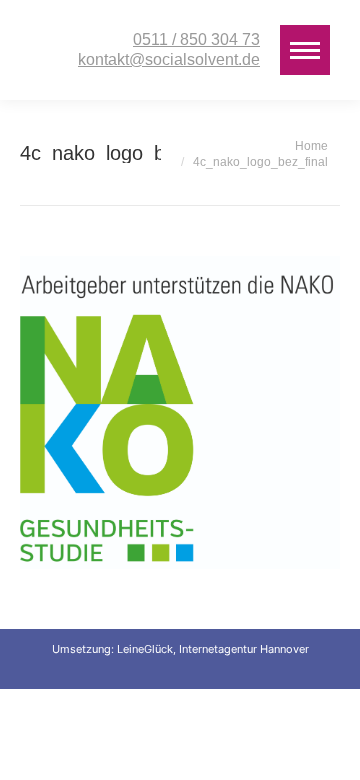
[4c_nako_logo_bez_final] (180, 412)
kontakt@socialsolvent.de (169, 59)
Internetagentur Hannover (244, 649)
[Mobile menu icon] (305, 50)
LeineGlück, (148, 649)
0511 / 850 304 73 (196, 39)
